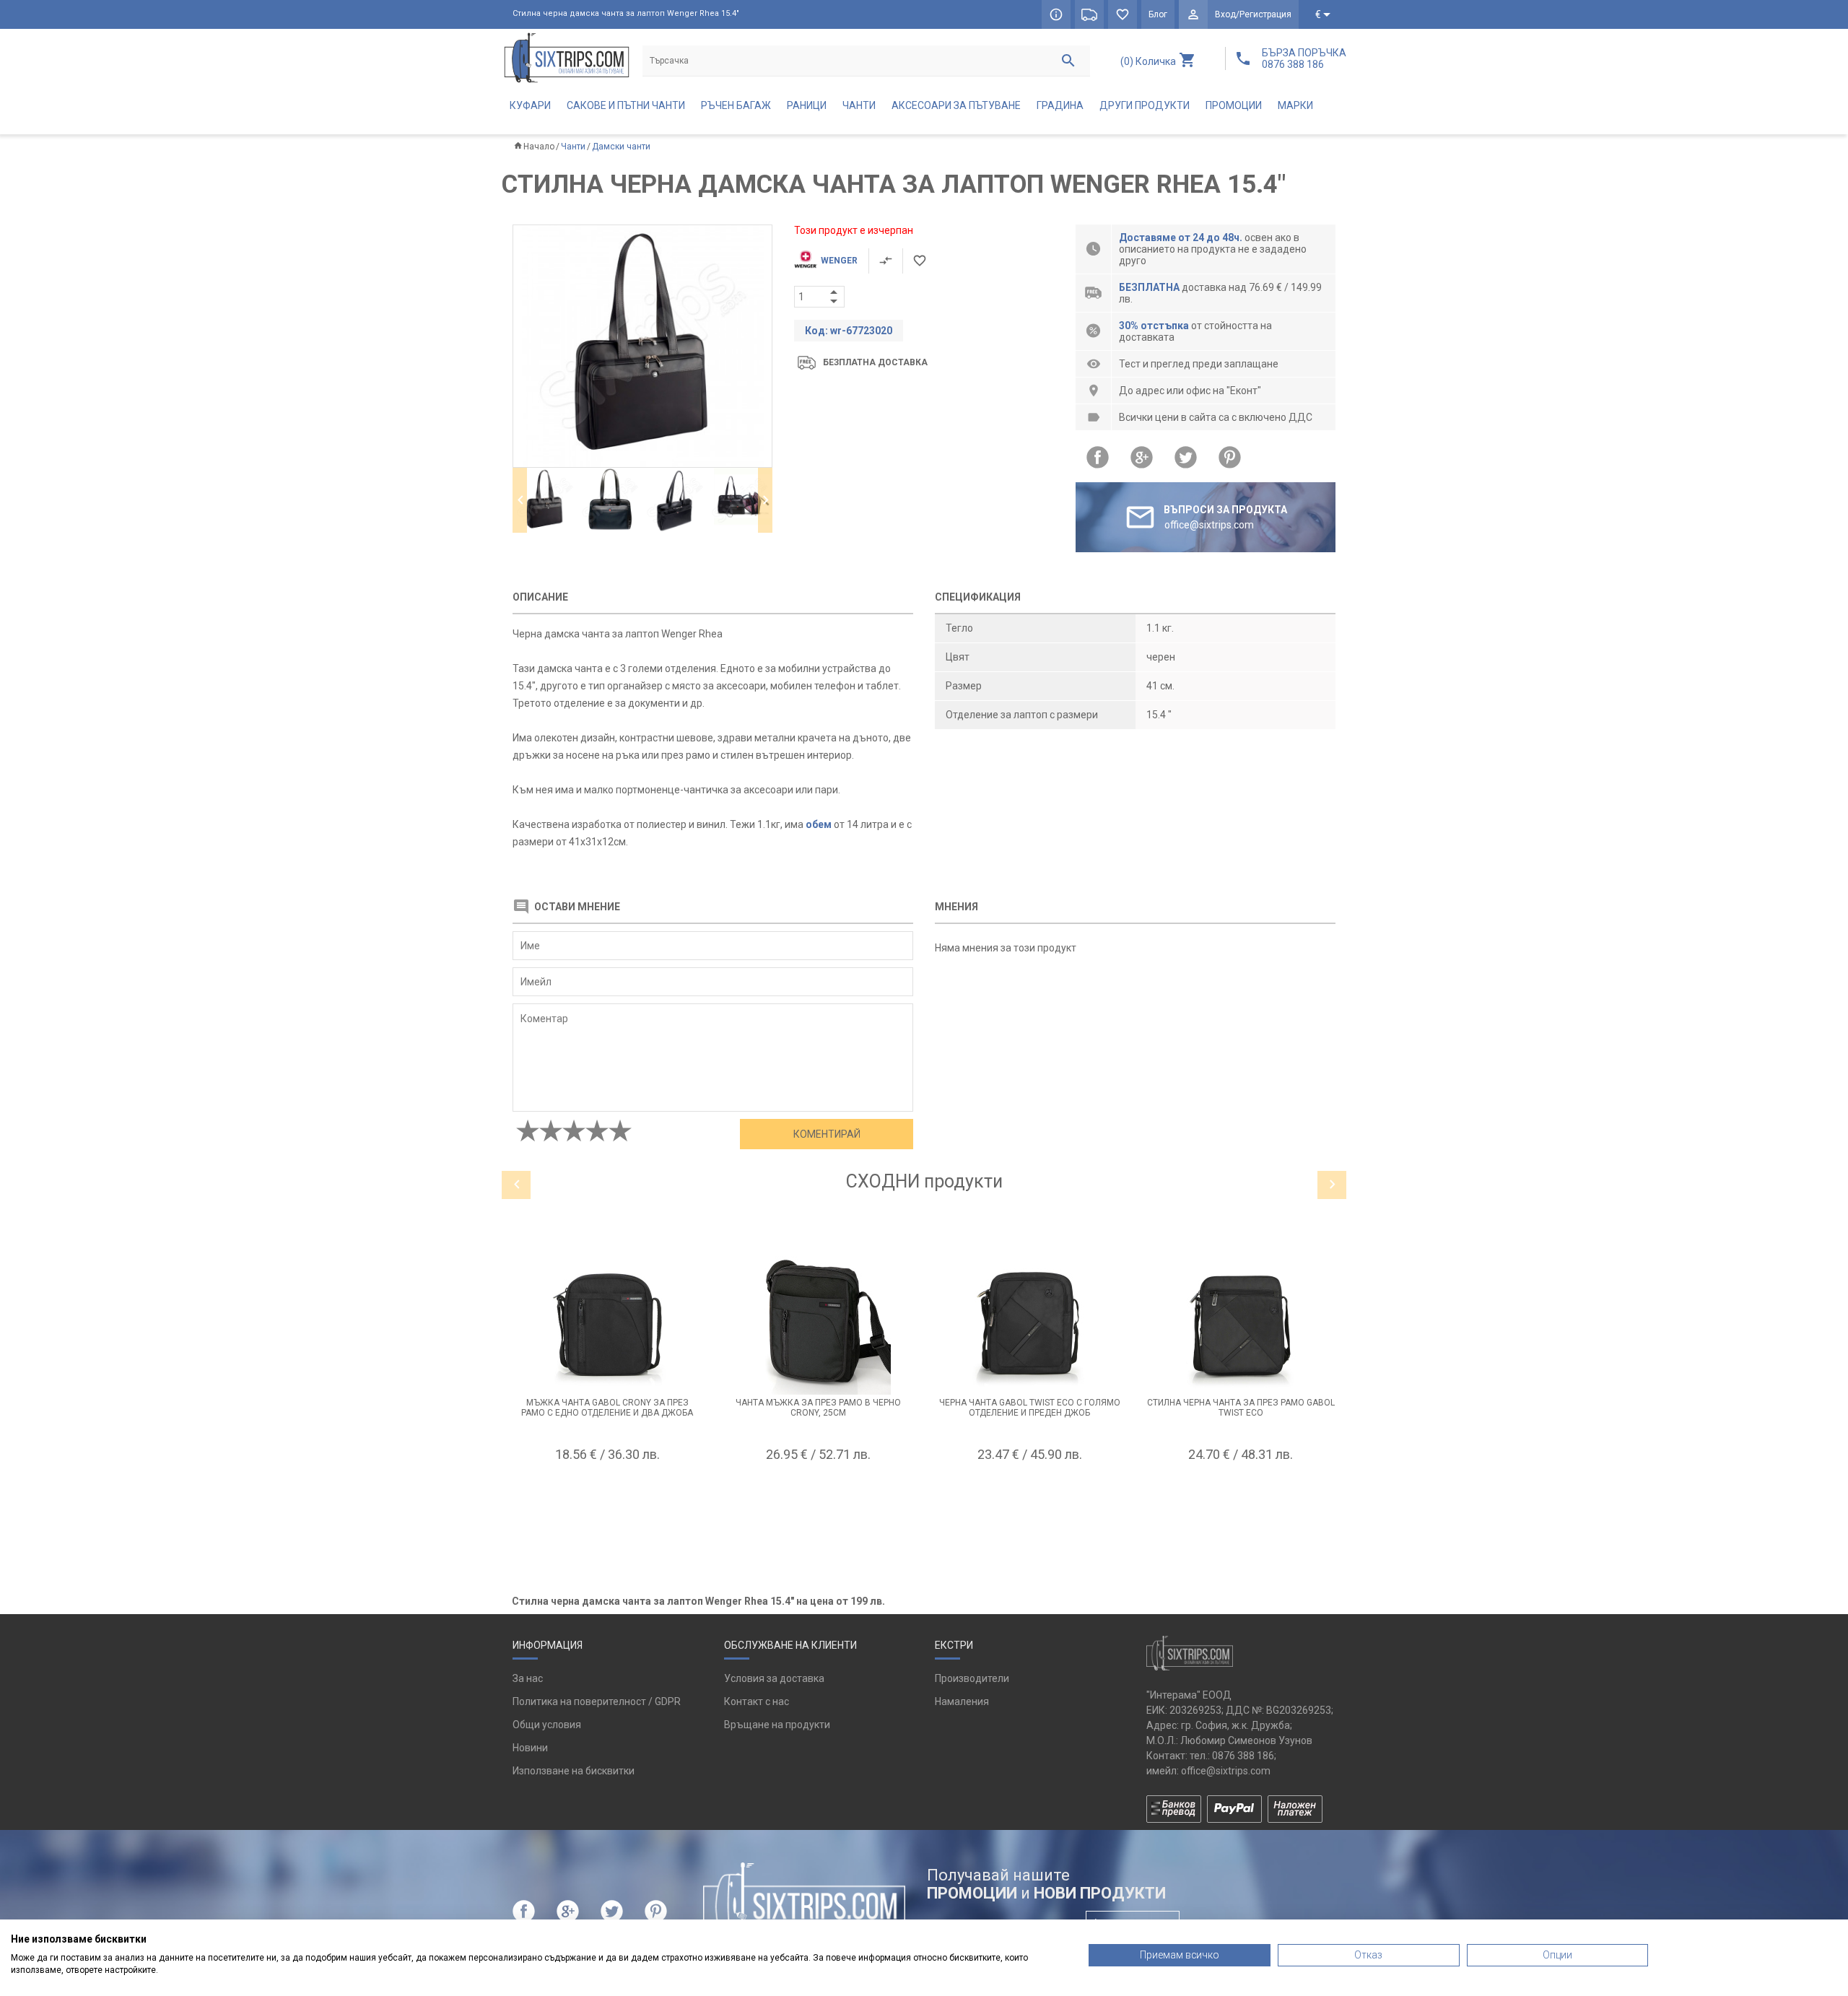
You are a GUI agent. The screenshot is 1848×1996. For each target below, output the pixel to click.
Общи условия (547, 1725)
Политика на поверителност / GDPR (597, 1701)
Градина (1060, 105)
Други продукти (1145, 105)
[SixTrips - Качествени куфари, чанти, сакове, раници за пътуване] (567, 57)
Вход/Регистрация (1253, 14)
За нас (528, 1678)
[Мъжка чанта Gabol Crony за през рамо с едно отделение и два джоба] (607, 1322)
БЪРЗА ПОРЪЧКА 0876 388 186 (1304, 58)
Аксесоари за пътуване (956, 105)
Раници (807, 105)
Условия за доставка (774, 1678)
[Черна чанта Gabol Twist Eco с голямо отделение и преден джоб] (1030, 1322)
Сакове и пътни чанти (626, 105)
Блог (1158, 14)
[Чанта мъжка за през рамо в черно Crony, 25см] (819, 1322)
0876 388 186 (1243, 1756)
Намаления (962, 1701)
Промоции (1234, 105)
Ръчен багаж (736, 105)
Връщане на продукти (777, 1725)
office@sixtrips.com (1226, 1771)
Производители (972, 1678)
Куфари (530, 105)
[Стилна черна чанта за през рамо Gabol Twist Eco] (1241, 1322)
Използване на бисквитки (574, 1771)
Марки (1295, 105)
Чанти (859, 105)
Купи (607, 1490)
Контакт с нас (757, 1701)
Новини (530, 1748)
